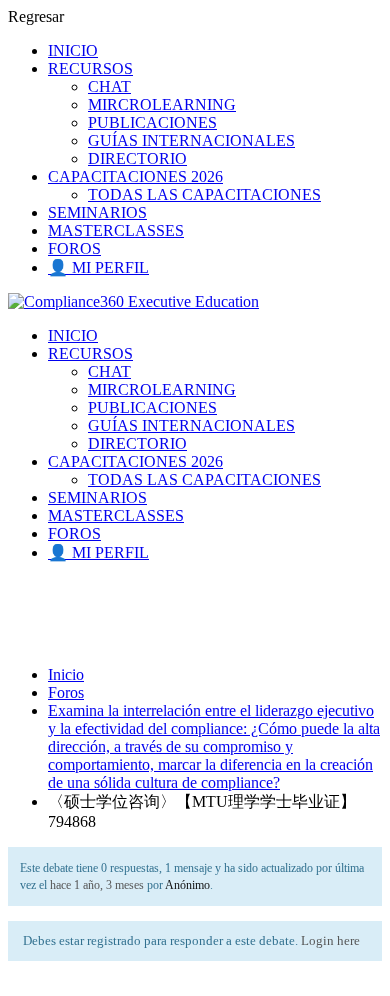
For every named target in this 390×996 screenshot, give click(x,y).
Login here (330, 940)
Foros (66, 692)
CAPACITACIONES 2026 (135, 176)
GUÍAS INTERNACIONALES (191, 140)
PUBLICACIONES (152, 122)
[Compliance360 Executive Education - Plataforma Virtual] (133, 301)
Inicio (66, 674)
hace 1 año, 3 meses (97, 885)
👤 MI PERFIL (98, 267)
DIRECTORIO (137, 158)
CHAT (109, 86)
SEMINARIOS (97, 212)
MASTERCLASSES (116, 230)
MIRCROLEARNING (162, 104)
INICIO (73, 50)
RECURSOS (90, 68)
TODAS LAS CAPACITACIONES (204, 194)
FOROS (74, 248)
